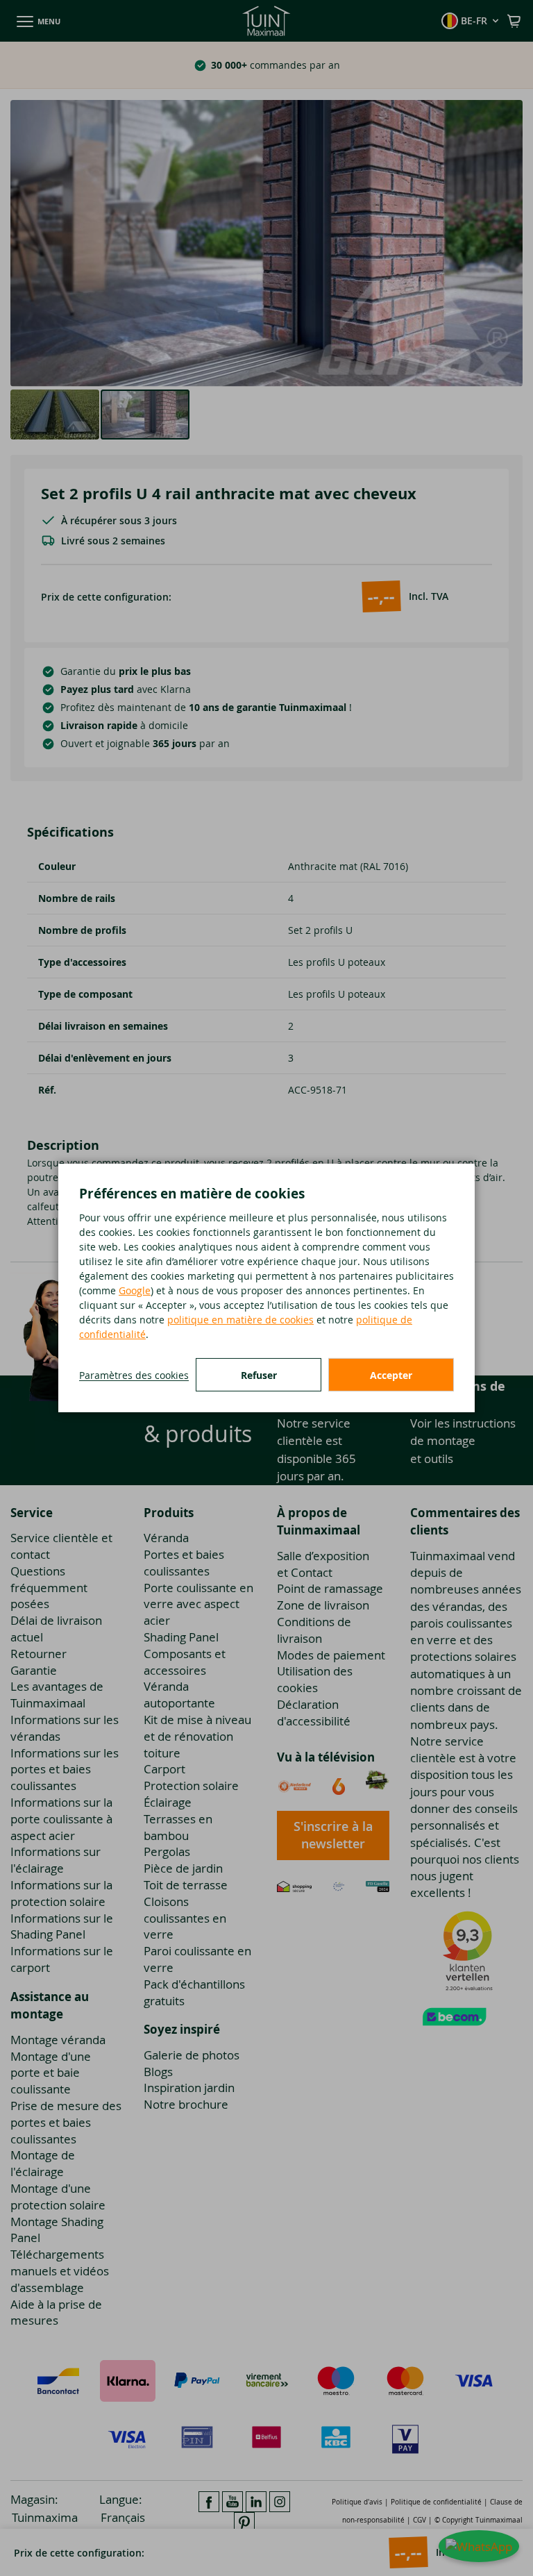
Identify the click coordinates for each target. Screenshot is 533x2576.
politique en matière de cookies (240, 1320)
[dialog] (266, 1288)
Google (135, 1290)
